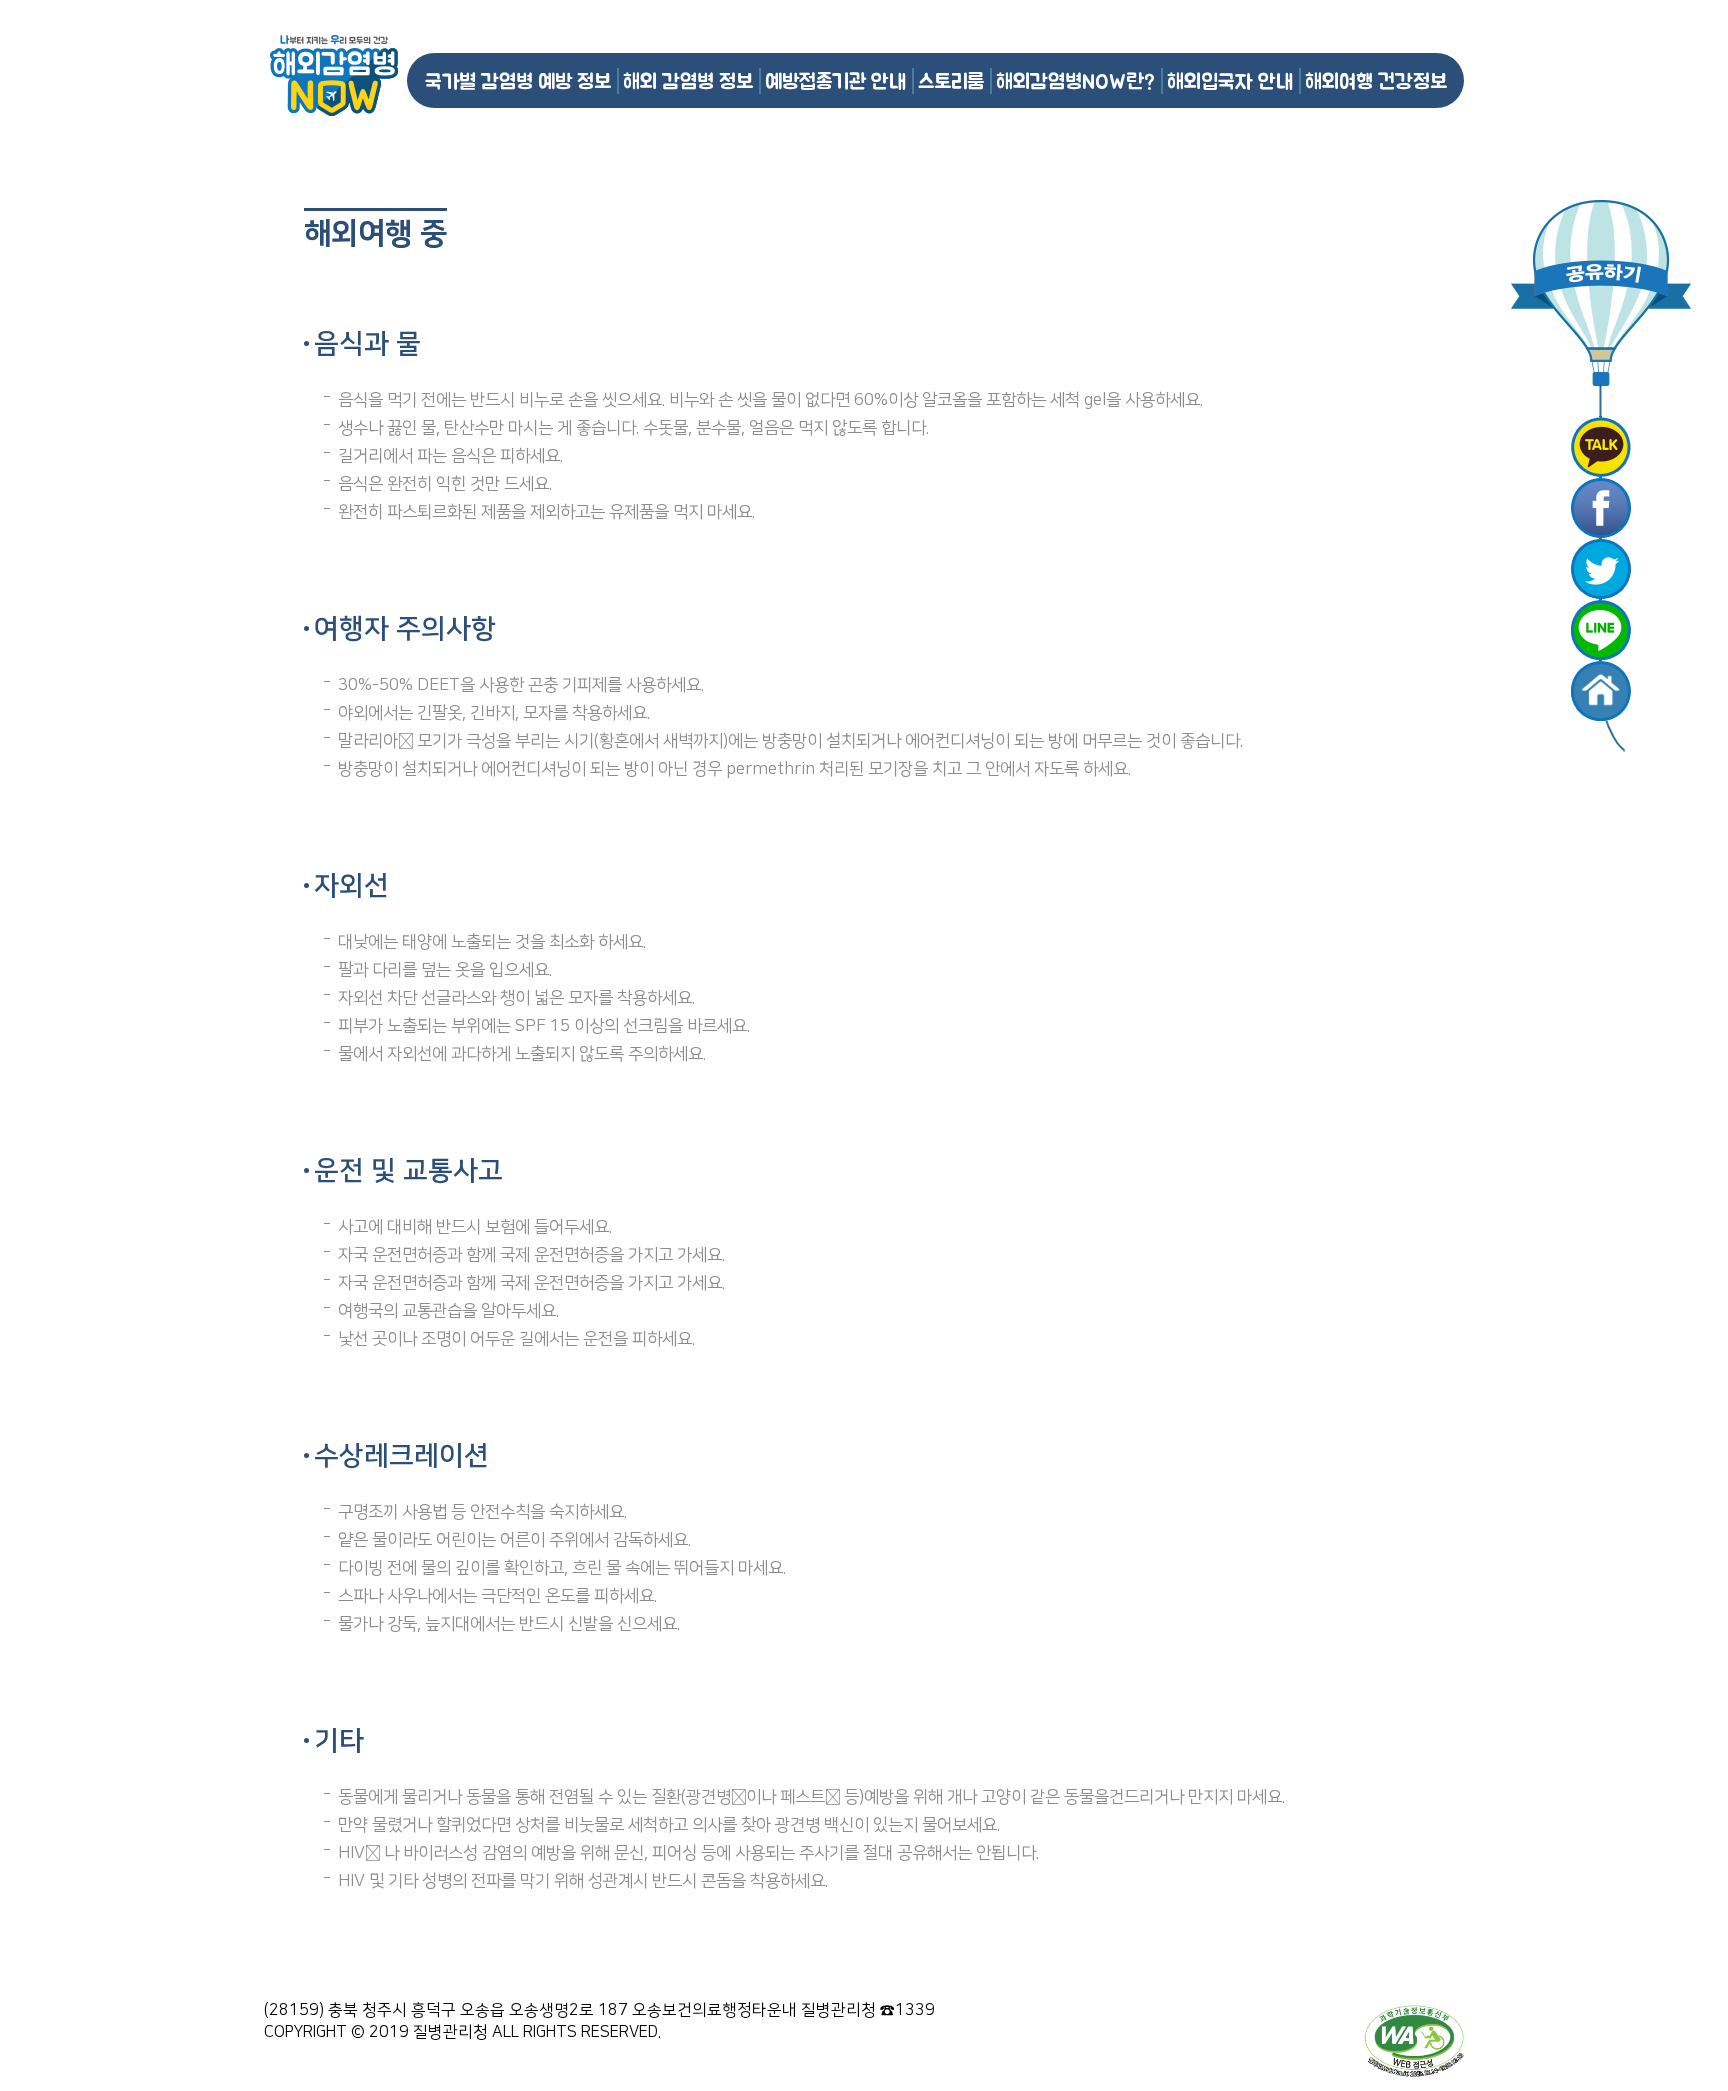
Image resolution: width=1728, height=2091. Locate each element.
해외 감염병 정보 (688, 80)
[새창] (1601, 447)
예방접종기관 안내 (835, 80)
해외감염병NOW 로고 (334, 75)
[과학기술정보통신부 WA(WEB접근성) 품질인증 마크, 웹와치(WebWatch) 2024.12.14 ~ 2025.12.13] (1414, 2040)
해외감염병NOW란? (1075, 80)
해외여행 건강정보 (1376, 80)
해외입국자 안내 (1230, 80)
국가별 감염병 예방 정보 (518, 80)
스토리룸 (951, 80)
